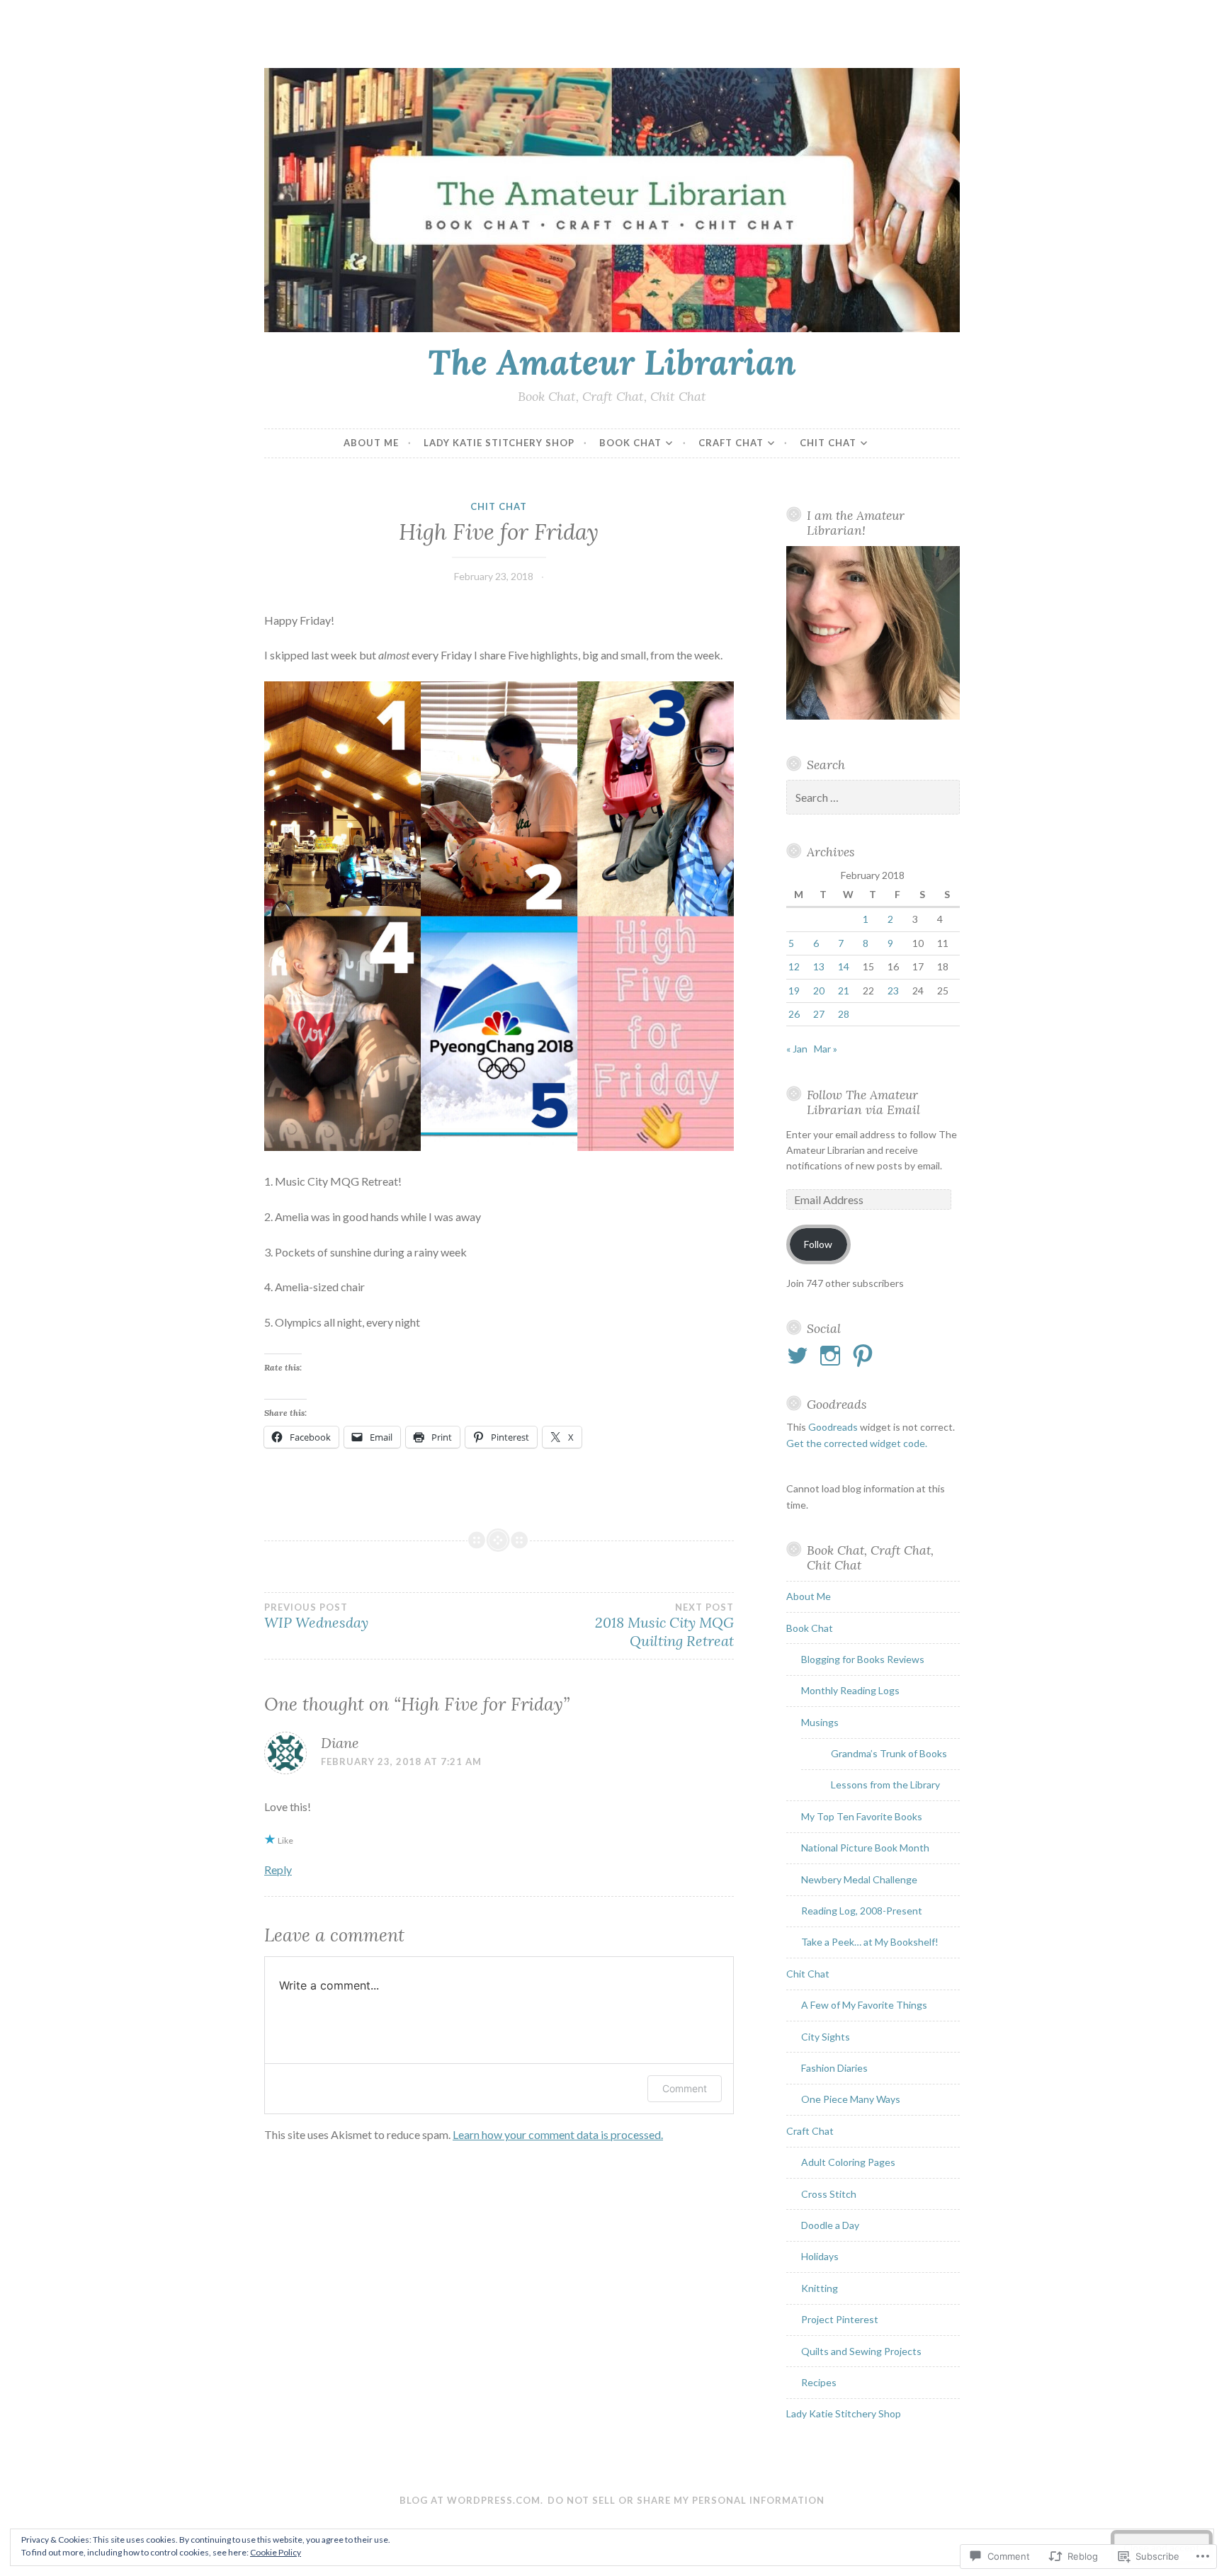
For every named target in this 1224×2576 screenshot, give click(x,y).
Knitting (820, 2288)
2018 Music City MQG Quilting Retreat (664, 1625)
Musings (820, 1722)
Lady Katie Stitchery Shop (499, 443)
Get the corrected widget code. (857, 1443)
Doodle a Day (830, 2225)
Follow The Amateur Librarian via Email (863, 1102)
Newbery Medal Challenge (859, 1879)
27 (819, 1014)
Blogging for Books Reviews (863, 1659)
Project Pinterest (840, 2319)
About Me (371, 443)
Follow (818, 1244)
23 (893, 991)
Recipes (819, 2382)
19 (794, 991)
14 (844, 966)
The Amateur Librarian (612, 362)
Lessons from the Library (885, 1785)
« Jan (797, 1049)
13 (819, 966)
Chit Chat (828, 443)
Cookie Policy (276, 2552)
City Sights (826, 2037)
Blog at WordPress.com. (471, 2500)
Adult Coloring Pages (848, 2162)
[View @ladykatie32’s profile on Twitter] (800, 1356)
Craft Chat (731, 443)
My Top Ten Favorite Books (862, 1816)
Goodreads (833, 1427)
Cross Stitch (829, 2194)
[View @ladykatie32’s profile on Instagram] (833, 1356)
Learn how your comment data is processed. (558, 2134)
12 (794, 966)
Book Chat (630, 443)
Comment (685, 2088)
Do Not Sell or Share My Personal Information (686, 2500)
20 (819, 991)
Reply (278, 1869)
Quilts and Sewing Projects (861, 2351)
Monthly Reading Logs (850, 1690)
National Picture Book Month (865, 1848)
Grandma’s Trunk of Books (889, 1753)
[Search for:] (873, 798)
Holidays (820, 2256)
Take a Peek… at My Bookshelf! (870, 1942)
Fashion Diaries (834, 2068)
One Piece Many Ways (851, 2099)
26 (794, 1014)
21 (844, 991)
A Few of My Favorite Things (864, 2005)
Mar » (826, 1049)
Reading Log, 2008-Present (862, 1911)
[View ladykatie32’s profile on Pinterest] (865, 1356)
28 (844, 1014)
